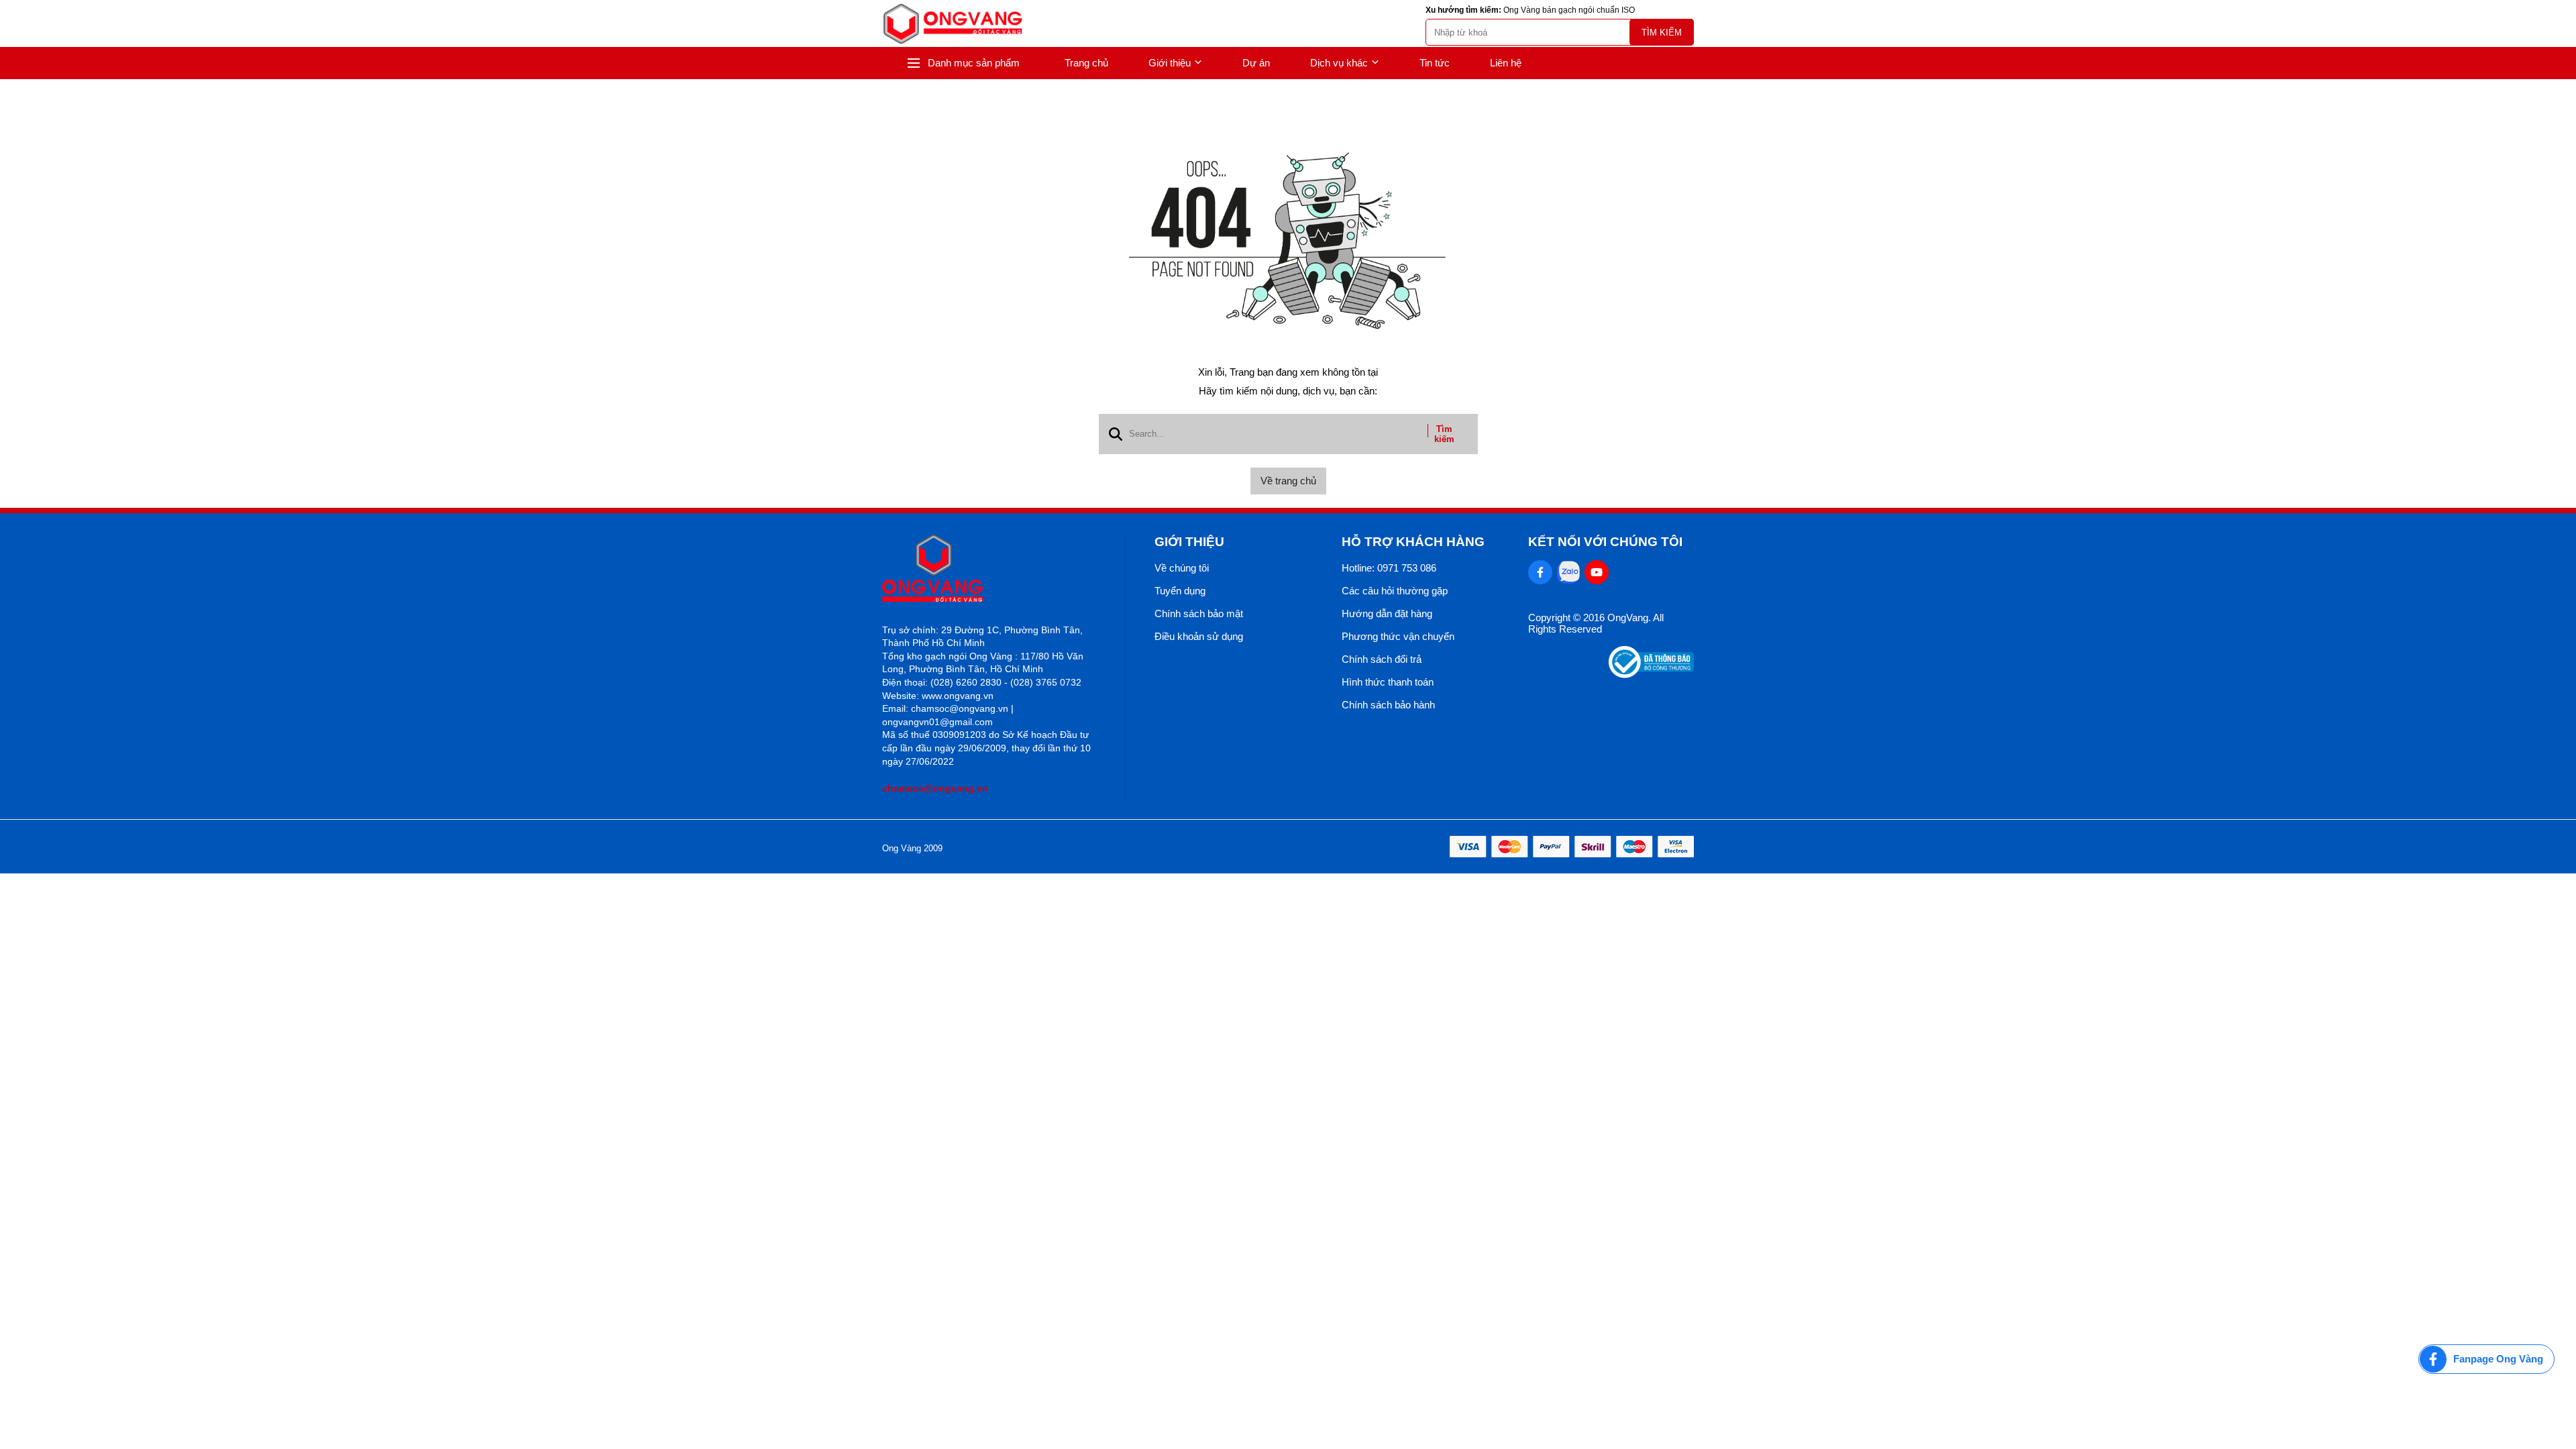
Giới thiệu (1170, 63)
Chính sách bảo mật (1199, 613)
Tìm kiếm (1662, 33)
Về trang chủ (1288, 481)
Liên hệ (1506, 63)
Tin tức (1435, 63)
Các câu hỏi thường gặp (1395, 591)
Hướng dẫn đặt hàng (1387, 613)
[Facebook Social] (1540, 572)
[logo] (953, 24)
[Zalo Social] (1568, 572)
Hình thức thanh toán (1388, 682)
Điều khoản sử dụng (1199, 636)
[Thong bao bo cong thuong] (1651, 675)
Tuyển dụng (1180, 591)
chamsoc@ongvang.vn (935, 788)
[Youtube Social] (1597, 572)
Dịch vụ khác (1339, 63)
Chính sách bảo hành (1388, 705)
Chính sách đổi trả (1382, 659)
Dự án (1256, 63)
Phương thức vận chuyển (1398, 636)
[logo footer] (989, 569)
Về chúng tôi (1182, 568)
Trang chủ (1086, 63)
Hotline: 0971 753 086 (1389, 568)
